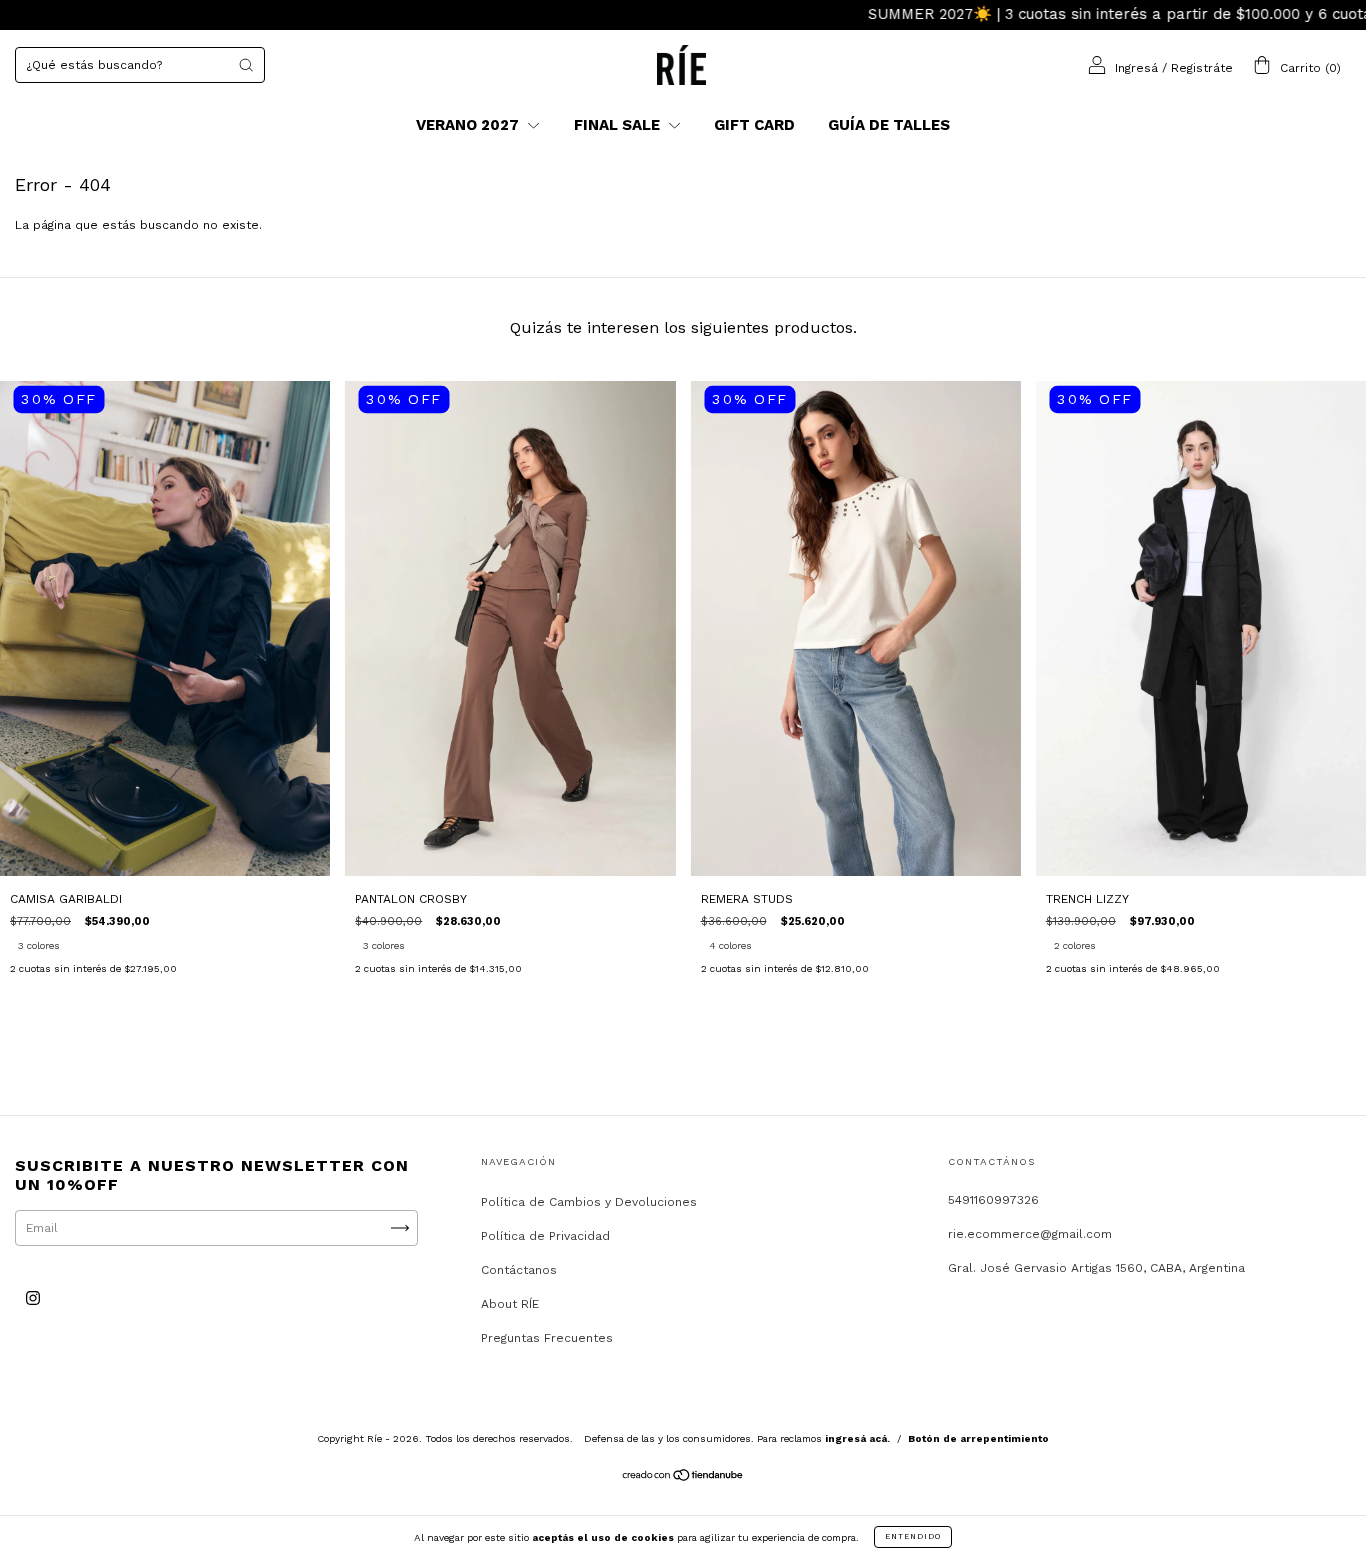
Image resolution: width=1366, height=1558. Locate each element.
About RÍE (510, 1304)
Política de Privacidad (545, 1236)
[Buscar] (246, 65)
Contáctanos (519, 1270)
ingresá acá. (857, 1438)
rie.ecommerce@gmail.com (1030, 1234)
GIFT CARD (754, 125)
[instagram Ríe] (33, 1299)
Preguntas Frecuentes (547, 1338)
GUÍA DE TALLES (889, 125)
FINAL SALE (619, 125)
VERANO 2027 (469, 125)
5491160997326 (993, 1200)
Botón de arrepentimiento (978, 1438)
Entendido (913, 1536)
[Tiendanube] (683, 1478)
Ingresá (1136, 67)
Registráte (1202, 67)
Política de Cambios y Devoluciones (589, 1202)
